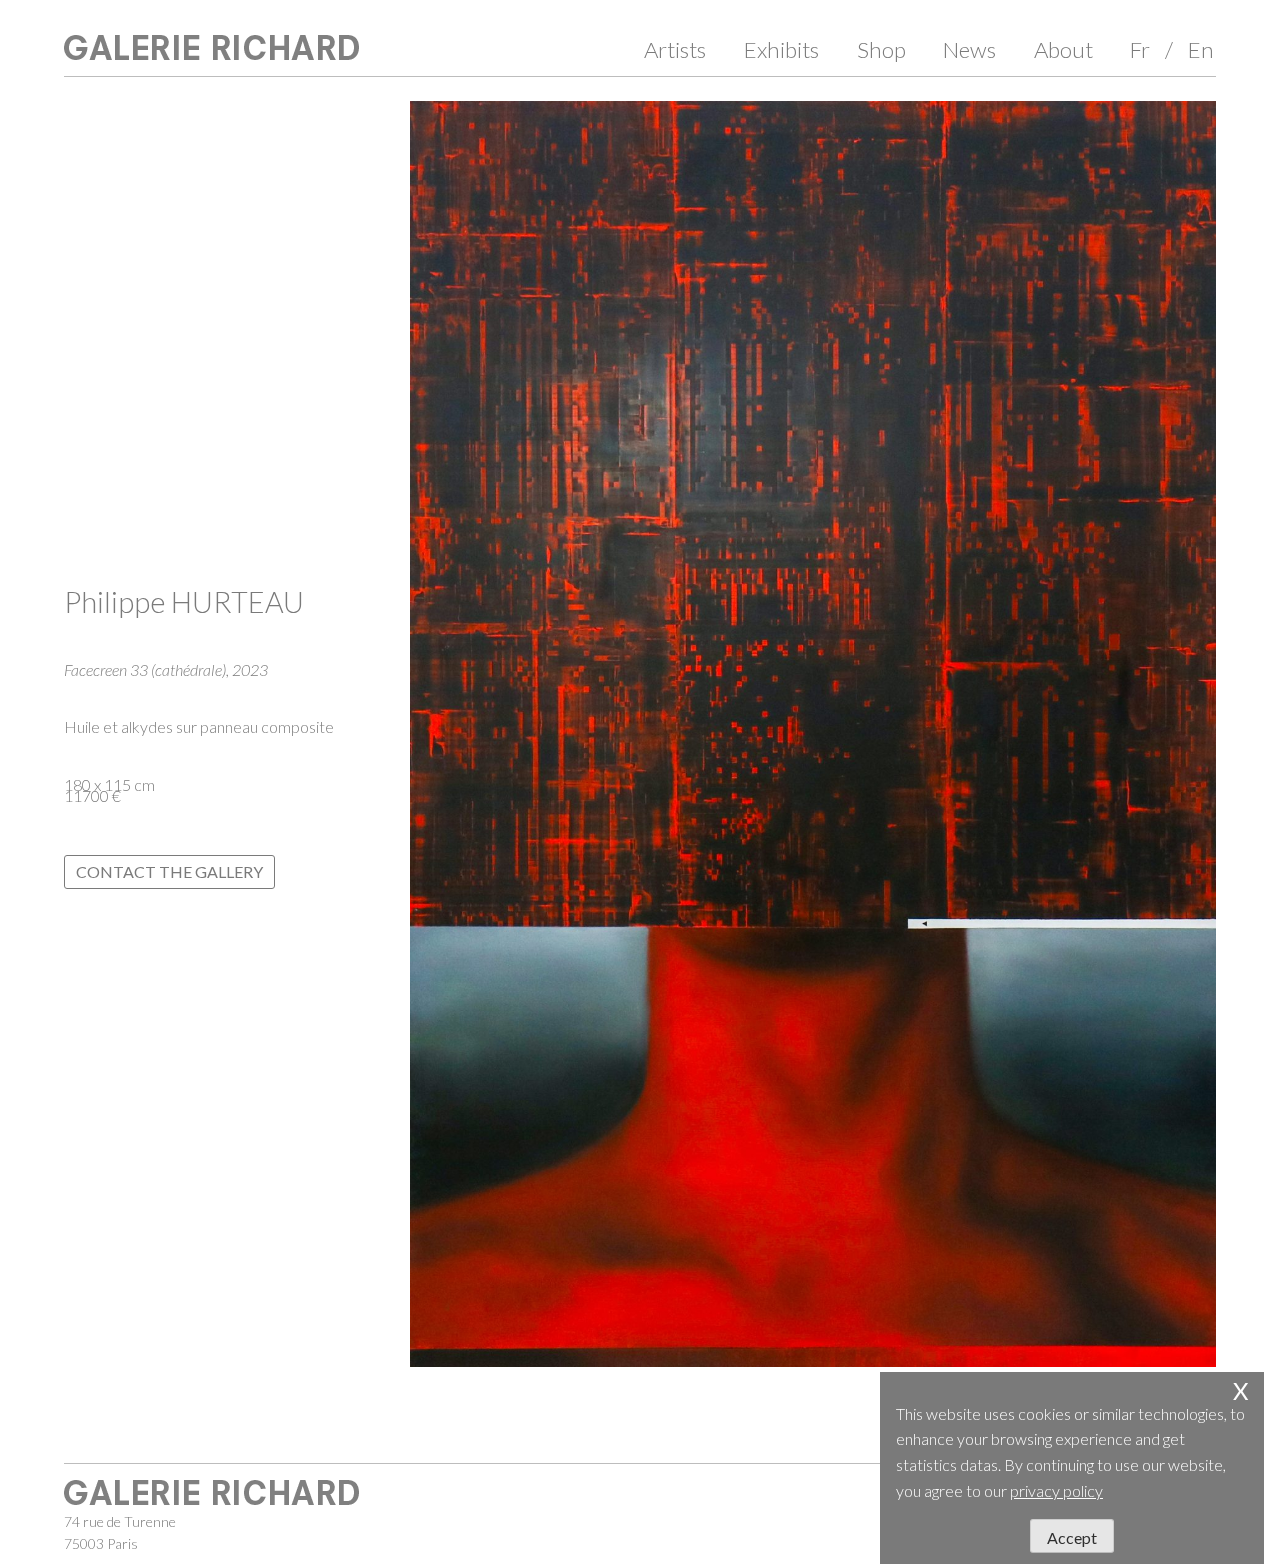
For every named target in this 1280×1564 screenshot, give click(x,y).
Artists (675, 49)
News (969, 49)
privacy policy (1056, 1490)
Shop (881, 49)
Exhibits (781, 49)
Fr (1140, 49)
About (1063, 49)
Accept (1072, 1537)
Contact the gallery (169, 871)
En (1201, 49)
